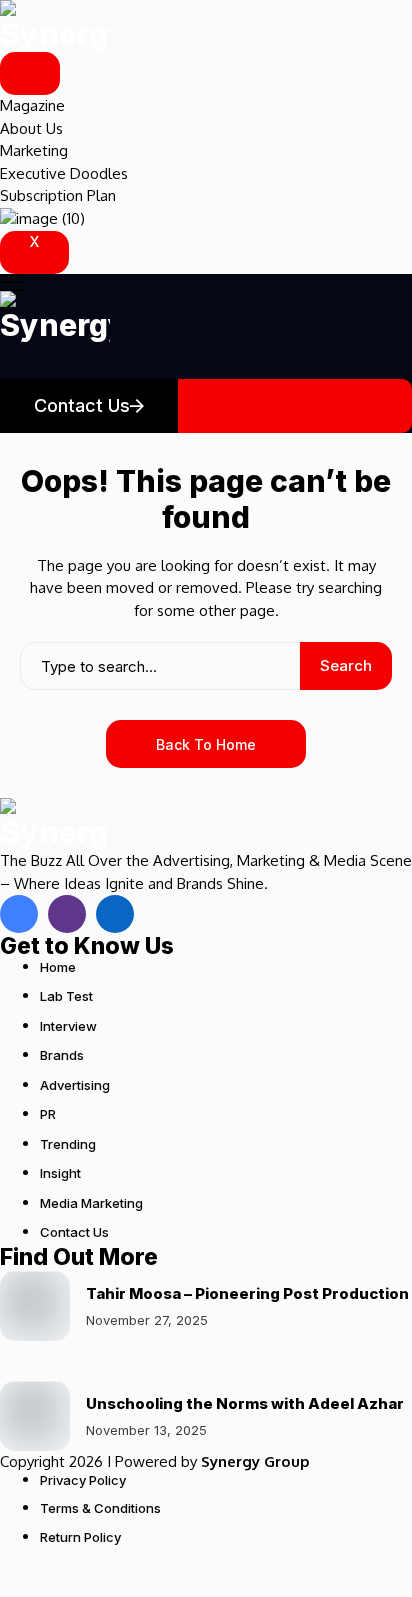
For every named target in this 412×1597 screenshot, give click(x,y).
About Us (31, 128)
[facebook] (19, 914)
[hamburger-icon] (30, 73)
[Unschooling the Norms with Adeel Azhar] (35, 1416)
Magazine (32, 105)
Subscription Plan (58, 195)
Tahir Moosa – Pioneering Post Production (247, 1293)
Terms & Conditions (100, 1508)
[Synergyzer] (55, 26)
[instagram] (67, 914)
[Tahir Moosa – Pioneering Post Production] (35, 1306)
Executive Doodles (64, 173)
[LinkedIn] (115, 914)
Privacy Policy (83, 1480)
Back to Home (206, 744)
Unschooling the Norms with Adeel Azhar (245, 1403)
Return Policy (80, 1537)
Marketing (34, 150)
